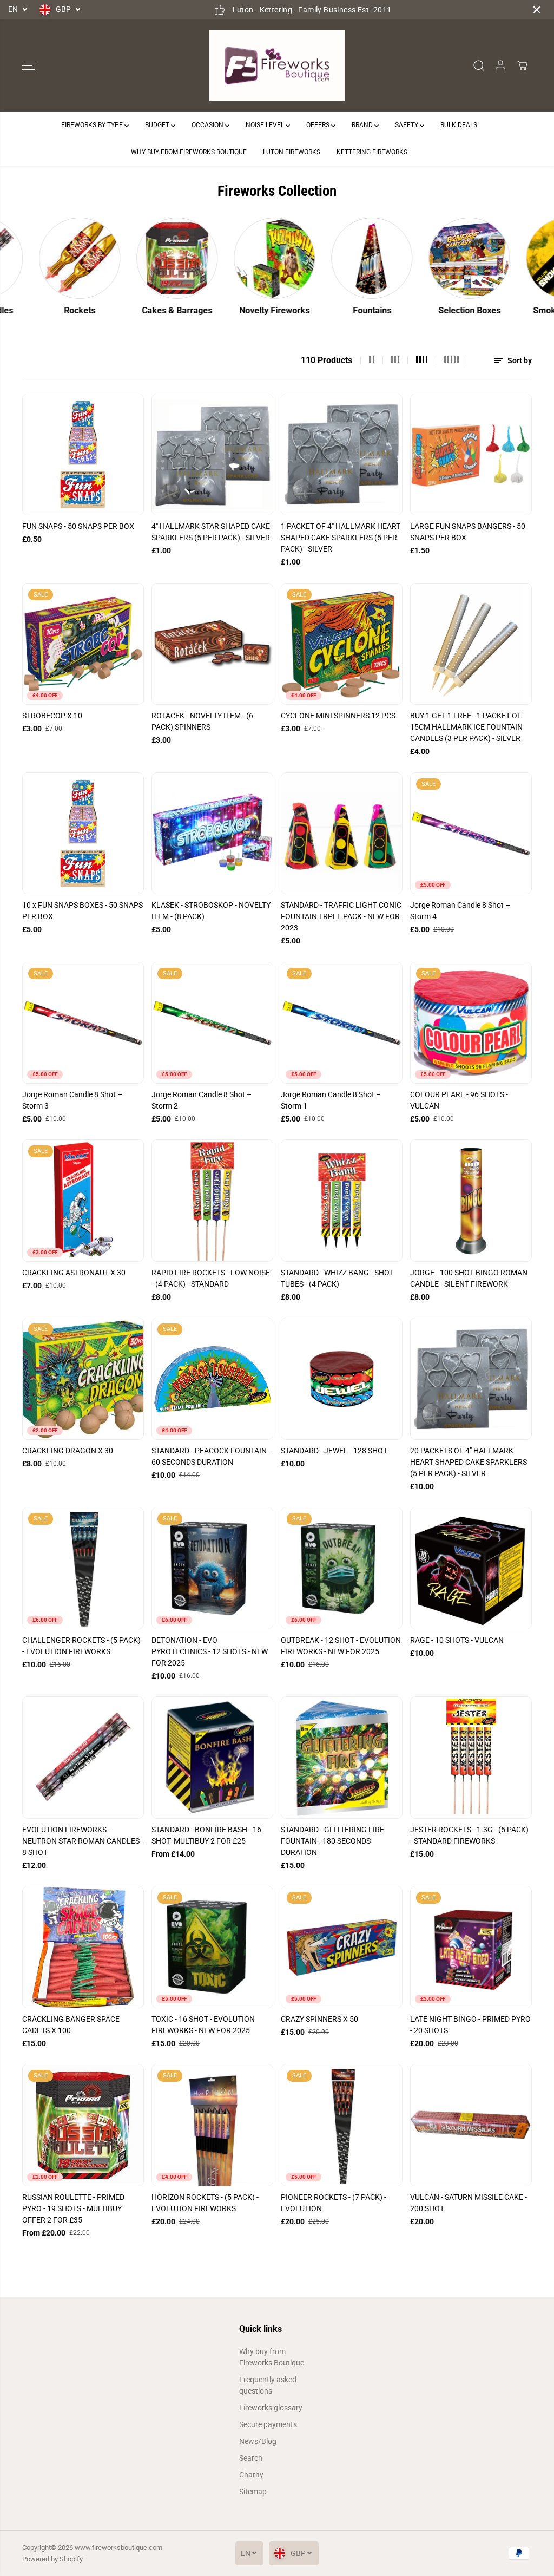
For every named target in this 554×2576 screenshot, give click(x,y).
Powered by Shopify (52, 2559)
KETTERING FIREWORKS (372, 152)
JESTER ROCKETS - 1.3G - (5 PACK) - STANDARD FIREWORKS (469, 1835)
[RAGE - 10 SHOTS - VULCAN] (471, 1568)
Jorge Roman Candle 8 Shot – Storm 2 (202, 1100)
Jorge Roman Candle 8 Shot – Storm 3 (72, 1100)
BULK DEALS (459, 125)
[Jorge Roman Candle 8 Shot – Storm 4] (471, 833)
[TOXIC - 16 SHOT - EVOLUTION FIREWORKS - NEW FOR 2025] (212, 1947)
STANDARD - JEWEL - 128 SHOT (334, 1451)
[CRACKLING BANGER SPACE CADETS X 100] (83, 1947)
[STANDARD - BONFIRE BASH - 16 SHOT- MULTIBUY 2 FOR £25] (212, 1757)
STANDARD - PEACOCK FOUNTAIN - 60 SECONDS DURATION (211, 1456)
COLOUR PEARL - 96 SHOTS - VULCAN (459, 1100)
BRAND (363, 125)
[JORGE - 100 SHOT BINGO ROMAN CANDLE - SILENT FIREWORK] (471, 1200)
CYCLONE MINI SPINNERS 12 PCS (338, 716)
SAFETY (407, 125)
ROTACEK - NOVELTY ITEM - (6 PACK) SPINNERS (202, 721)
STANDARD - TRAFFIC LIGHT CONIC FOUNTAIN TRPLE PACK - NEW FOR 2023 (341, 916)
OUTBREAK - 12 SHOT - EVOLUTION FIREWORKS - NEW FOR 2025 (341, 1646)
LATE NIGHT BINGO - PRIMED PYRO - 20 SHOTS (470, 2025)
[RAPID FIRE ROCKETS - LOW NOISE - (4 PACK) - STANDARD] (212, 1200)
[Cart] (522, 65)
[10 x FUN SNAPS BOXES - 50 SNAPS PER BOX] (83, 833)
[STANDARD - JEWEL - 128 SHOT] (342, 1378)
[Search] (479, 65)
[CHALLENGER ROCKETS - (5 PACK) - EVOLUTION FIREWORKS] (83, 1568)
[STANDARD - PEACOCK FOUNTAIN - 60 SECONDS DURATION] (212, 1378)
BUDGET (158, 125)
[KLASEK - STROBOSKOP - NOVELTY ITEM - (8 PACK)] (212, 833)
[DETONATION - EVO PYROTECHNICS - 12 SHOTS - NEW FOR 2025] (212, 1568)
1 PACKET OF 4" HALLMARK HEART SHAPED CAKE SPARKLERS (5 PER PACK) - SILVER (341, 538)
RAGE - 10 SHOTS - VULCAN (457, 1640)
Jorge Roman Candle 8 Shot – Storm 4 (460, 911)
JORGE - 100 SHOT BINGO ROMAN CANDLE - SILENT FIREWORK (469, 1278)
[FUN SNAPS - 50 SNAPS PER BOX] (83, 454)
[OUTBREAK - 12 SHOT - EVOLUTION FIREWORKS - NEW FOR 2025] (342, 1568)
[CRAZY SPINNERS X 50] (342, 1947)
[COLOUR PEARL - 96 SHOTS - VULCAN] (471, 1023)
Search (251, 2458)
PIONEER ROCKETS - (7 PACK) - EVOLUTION (334, 2203)
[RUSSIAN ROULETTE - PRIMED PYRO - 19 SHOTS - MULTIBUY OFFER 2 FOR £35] (83, 2125)
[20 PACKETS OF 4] (471, 1378)
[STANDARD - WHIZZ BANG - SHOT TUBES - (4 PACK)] (342, 1200)
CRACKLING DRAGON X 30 (68, 1451)
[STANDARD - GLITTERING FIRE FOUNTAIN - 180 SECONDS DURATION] (342, 1757)
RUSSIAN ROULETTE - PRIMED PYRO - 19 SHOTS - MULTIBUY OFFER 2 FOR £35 (73, 2208)
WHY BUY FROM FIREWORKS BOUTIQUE (189, 152)
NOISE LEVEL (266, 125)
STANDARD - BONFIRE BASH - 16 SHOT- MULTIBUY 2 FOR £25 (206, 1835)
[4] (212, 454)
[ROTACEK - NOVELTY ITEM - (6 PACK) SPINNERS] (212, 644)
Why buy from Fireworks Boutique (272, 2357)
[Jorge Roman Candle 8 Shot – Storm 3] (83, 1023)
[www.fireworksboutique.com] (277, 66)
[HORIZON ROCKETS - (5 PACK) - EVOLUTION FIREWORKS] (212, 2125)
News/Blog (258, 2441)
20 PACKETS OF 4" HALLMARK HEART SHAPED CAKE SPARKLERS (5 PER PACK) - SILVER (469, 1462)
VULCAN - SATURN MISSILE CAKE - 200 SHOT (469, 2203)
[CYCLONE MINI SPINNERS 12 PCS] (342, 644)
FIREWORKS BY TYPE (93, 125)
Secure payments (268, 2424)
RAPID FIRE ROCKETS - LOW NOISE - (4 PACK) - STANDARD (211, 1278)
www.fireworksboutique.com (118, 2548)
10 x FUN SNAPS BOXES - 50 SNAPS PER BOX (83, 911)
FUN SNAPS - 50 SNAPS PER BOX (78, 526)
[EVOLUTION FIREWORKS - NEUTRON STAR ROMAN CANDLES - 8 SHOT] (83, 1757)
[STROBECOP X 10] (83, 644)
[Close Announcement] (537, 10)
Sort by (519, 360)
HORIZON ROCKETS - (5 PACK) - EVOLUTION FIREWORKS (205, 2203)
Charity (251, 2475)
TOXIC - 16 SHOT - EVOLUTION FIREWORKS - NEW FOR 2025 (203, 2025)
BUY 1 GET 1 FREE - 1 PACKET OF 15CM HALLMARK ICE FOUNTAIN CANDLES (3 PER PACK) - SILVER (466, 727)
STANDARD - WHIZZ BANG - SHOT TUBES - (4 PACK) (337, 1278)
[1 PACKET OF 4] (342, 454)
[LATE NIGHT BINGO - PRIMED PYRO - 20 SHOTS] (471, 1947)
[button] (29, 65)
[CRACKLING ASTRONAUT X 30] (83, 1200)
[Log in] (500, 65)
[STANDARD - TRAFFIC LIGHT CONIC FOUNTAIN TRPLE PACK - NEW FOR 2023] (342, 833)
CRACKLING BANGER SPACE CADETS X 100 (71, 2025)
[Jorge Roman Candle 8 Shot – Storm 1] (342, 1023)
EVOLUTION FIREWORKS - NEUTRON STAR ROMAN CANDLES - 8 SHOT (83, 1841)
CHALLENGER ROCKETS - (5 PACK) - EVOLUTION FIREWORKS (81, 1646)
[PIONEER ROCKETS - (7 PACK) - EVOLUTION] (342, 2125)
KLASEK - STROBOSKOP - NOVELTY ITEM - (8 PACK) (211, 911)
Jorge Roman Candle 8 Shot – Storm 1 (331, 1100)
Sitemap (253, 2492)
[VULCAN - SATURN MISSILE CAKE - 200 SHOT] (471, 2125)
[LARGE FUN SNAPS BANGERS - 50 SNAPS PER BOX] (471, 454)
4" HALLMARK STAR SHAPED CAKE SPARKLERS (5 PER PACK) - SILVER (211, 532)
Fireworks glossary (271, 2408)
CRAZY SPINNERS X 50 (319, 2019)
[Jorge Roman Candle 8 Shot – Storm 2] (212, 1023)
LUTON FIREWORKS (292, 152)
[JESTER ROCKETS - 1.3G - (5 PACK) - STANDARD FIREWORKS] (471, 1757)
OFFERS (319, 125)
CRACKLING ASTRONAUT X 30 (74, 1273)
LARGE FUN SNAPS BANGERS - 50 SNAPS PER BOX (468, 532)
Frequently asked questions (268, 2385)
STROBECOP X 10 (52, 716)
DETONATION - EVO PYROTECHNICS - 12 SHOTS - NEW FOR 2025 (210, 1651)
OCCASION (208, 125)
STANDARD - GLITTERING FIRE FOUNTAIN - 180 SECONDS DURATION (332, 1841)
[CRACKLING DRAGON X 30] (83, 1378)
